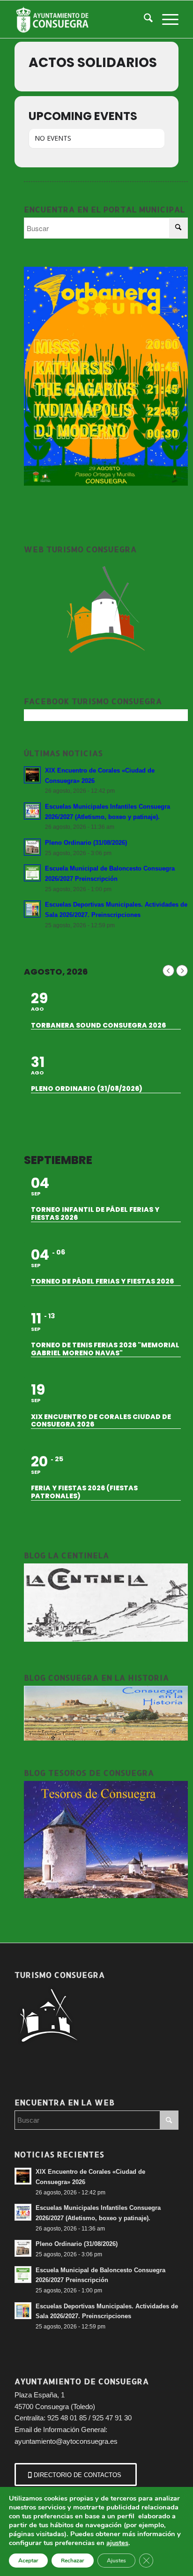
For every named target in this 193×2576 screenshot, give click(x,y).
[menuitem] (144, 19)
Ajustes (116, 2561)
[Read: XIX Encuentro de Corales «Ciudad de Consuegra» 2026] (32, 775)
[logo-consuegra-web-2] (80, 19)
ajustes (117, 2543)
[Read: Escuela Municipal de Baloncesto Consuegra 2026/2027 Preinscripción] (32, 873)
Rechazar (73, 2561)
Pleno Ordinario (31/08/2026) (86, 843)
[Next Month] (182, 971)
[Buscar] (144, 19)
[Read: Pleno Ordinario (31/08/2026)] (32, 847)
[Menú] (166, 19)
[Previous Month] (168, 971)
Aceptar (28, 2561)
